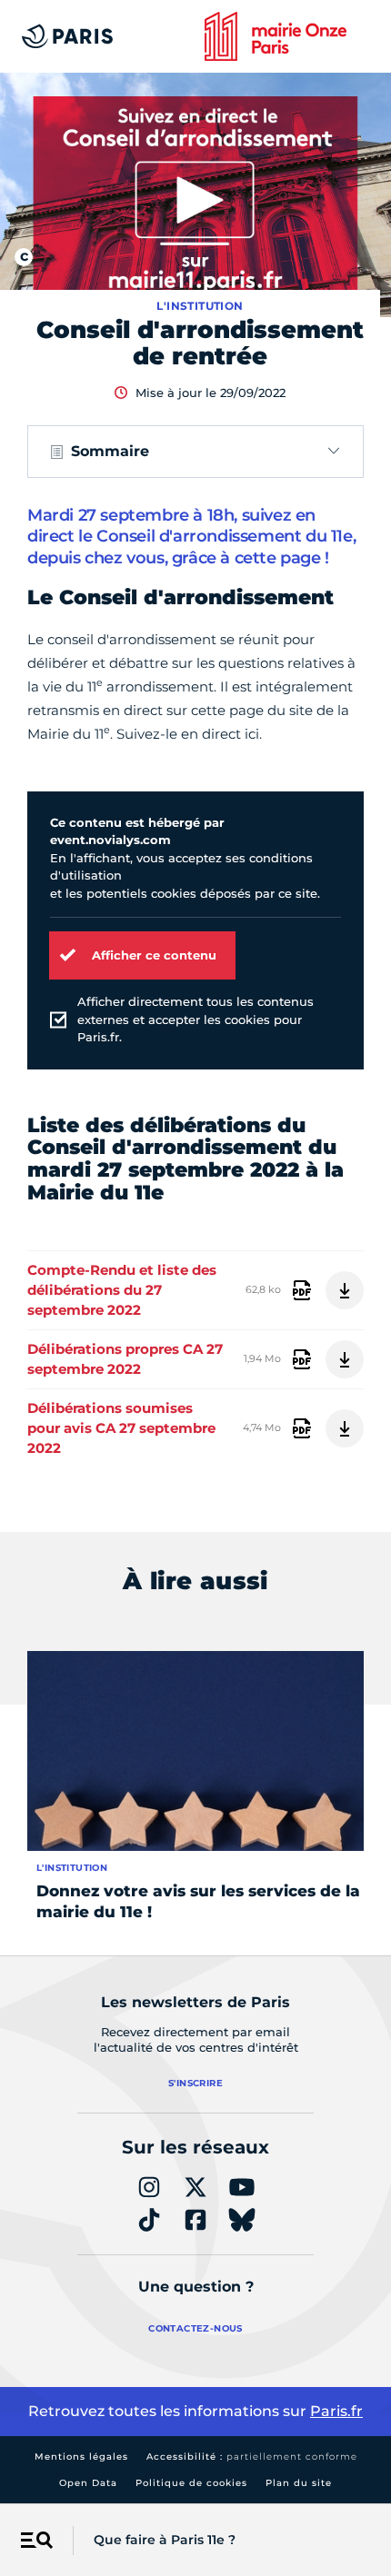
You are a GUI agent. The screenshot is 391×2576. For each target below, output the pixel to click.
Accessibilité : (252, 2457)
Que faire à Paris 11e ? (165, 2540)
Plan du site (299, 2483)
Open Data (88, 2483)
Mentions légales (81, 2457)
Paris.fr (336, 2411)
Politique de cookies (191, 2483)
